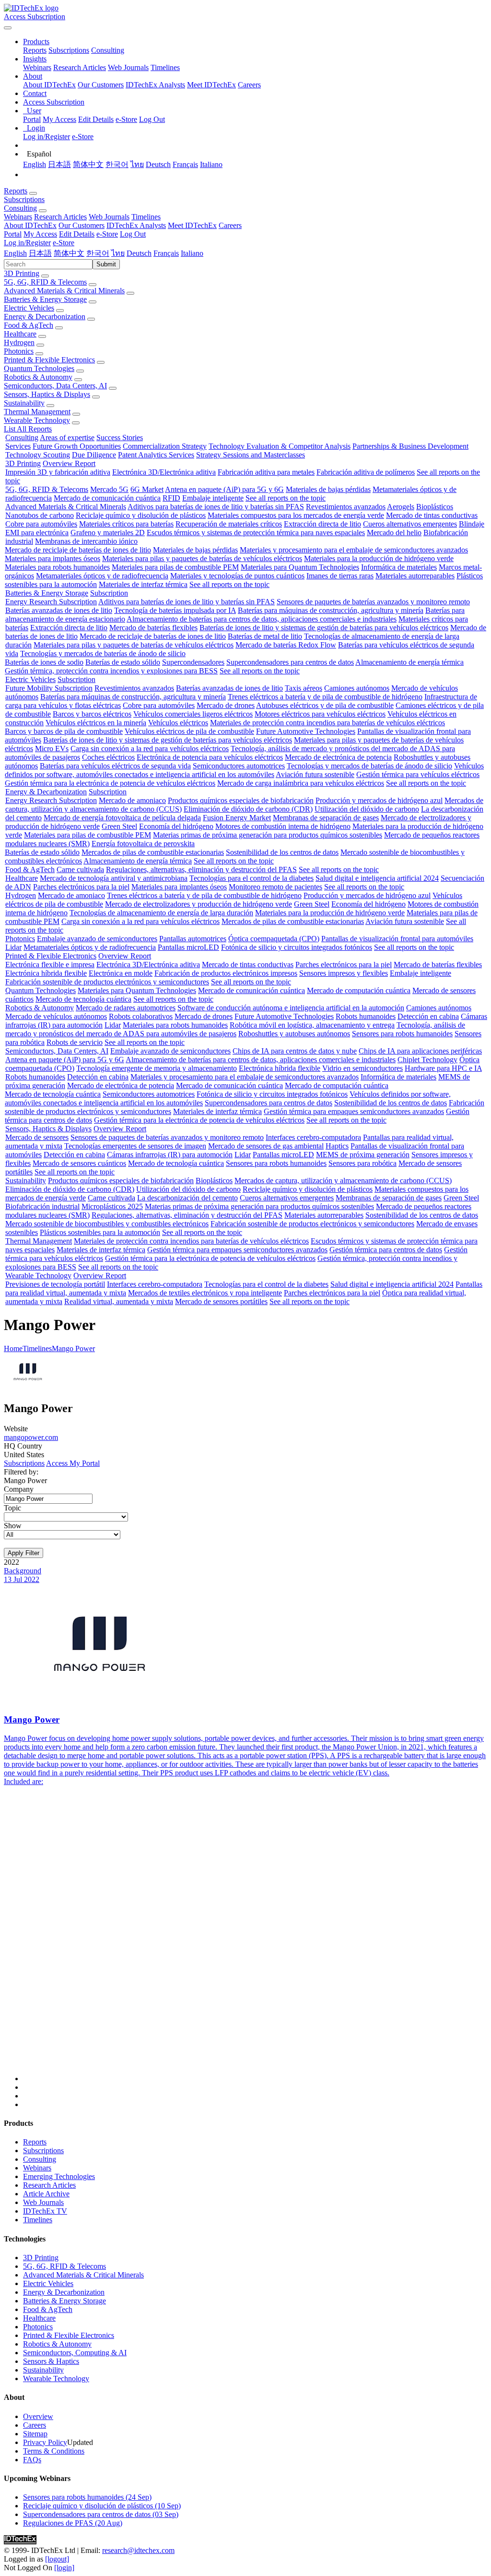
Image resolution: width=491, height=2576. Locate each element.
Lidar (13, 947)
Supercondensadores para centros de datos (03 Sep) (101, 2514)
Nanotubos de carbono (40, 515)
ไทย (137, 164)
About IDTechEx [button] (30, 225)
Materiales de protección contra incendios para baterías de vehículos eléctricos (327, 723)
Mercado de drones (226, 705)
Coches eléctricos (108, 757)
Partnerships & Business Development (410, 446)
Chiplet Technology (427, 1060)
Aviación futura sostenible (315, 774)
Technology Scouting (38, 455)
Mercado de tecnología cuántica (83, 999)
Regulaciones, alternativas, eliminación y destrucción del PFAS (201, 869)
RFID (171, 498)
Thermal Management (37, 412)
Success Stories (120, 437)
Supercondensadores (193, 662)
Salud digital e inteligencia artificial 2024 (377, 878)
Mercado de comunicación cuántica (107, 498)
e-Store (126, 119)
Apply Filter (23, 1553)
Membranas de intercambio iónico (86, 541)
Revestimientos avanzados (346, 507)
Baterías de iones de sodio (44, 662)
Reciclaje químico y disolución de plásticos (141, 515)
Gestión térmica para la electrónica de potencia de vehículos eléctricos (110, 783)
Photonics (19, 351)
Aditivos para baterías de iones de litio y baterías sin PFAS (216, 507)
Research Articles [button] (60, 217)
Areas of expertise (67, 437)
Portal (32, 119)
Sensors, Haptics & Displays (47, 394)
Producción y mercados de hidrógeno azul (379, 800)
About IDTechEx (49, 85)
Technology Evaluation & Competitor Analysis (280, 446)
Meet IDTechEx (211, 85)
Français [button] (166, 253)
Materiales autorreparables (415, 576)
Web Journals (128, 67)
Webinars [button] (18, 217)
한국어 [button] (98, 253)
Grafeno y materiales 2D (108, 533)
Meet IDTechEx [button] (192, 225)
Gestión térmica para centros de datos (386, 1250)
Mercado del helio (394, 533)
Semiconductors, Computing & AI (75, 2353)
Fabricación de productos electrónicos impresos (226, 973)
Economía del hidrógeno (176, 826)
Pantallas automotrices (193, 939)
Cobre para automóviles (41, 524)
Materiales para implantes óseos (53, 558)
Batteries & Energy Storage (45, 299)
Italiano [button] (192, 253)
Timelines (165, 67)
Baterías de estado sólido (123, 662)
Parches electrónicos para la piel (81, 887)
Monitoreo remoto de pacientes (275, 887)
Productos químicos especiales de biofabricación (241, 800)
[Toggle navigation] (8, 28)
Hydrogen (19, 342)
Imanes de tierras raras (340, 576)
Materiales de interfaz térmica (143, 584)
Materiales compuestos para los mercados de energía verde (296, 515)
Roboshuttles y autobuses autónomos (294, 1034)
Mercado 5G (109, 489)
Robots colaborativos (141, 1016)
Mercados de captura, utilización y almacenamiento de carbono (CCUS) (343, 1180)
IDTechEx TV (45, 2211)
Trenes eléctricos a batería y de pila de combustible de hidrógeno (325, 697)
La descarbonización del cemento (187, 1198)
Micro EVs (52, 749)
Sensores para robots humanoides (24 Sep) (87, 2497)
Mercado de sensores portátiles (221, 1301)
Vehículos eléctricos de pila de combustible (189, 731)
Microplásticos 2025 (112, 1206)
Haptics (337, 1146)
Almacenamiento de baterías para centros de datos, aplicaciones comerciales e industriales (262, 619)
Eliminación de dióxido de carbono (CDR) (248, 809)
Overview (38, 2416)
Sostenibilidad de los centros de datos (282, 852)
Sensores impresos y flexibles (344, 973)
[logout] (57, 2559)
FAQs (32, 2460)
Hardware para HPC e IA (443, 1068)
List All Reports (28, 429)
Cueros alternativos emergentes (410, 524)
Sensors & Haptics (51, 2361)
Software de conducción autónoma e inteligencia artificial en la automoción (291, 1008)
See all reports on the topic (286, 498)
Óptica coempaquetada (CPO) (274, 939)
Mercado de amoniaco (132, 800)
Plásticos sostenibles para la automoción (100, 1232)
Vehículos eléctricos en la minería (96, 723)
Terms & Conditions (54, 2451)
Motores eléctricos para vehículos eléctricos (320, 714)
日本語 (59, 164)
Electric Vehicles (29, 308)
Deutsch (158, 164)
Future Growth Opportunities (77, 446)
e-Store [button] (107, 234)
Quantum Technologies (39, 368)
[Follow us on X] (255, 1943)
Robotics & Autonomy (38, 377)
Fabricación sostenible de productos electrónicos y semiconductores (107, 982)
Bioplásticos (435, 507)
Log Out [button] (133, 234)
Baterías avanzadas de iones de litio (59, 610)
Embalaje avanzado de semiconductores (97, 939)
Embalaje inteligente (213, 498)
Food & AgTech (29, 325)
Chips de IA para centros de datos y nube (295, 1051)
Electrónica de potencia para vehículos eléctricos (210, 757)
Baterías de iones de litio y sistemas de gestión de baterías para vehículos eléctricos (324, 628)
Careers (249, 85)
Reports (35, 50)
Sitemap (35, 2434)
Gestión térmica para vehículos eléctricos (418, 774)
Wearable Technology (37, 420)
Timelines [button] (146, 217)
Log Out (152, 119)
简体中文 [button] (69, 253)
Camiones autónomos (357, 688)
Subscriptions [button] (24, 199)
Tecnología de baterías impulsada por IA (175, 610)
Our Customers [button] (82, 225)
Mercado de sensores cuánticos (79, 1163)
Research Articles (80, 67)
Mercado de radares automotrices (126, 1008)
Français (185, 164)
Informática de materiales (399, 567)
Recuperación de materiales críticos (229, 524)
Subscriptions (69, 50)
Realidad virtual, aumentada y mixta (119, 1301)
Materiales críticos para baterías (126, 524)
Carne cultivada (80, 869)
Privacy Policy (45, 2442)
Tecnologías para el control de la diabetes (251, 878)
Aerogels (401, 507)
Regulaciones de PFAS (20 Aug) (73, 2523)
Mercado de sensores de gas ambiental (266, 1146)
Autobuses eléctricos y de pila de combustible (325, 705)
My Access (59, 119)
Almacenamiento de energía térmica (409, 662)
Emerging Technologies (59, 2176)
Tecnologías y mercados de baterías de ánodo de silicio (103, 653)
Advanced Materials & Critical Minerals (64, 291)
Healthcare (20, 334)
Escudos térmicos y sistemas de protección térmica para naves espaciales (256, 533)
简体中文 (88, 164)
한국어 (117, 164)
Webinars (37, 67)
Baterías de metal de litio (265, 636)
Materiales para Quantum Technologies (300, 567)
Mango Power (73, 1348)
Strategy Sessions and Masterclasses (251, 455)
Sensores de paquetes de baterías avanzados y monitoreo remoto (373, 602)
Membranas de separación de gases (326, 818)
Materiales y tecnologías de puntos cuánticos (237, 576)
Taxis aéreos (304, 688)
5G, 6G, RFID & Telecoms (45, 282)
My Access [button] (40, 234)
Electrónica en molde (121, 973)
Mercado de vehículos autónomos (56, 1016)
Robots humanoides (366, 1016)
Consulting (108, 50)
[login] (64, 2568)
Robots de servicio (75, 1042)
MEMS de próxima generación (363, 1155)
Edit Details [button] (77, 234)
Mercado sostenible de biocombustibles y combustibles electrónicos (107, 1224)
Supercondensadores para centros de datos (290, 662)
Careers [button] (230, 225)
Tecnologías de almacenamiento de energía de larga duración (161, 913)
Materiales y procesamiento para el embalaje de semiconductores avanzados (354, 550)
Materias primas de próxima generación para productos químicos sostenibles (268, 835)
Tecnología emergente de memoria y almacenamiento (157, 1068)
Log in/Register (47, 137)
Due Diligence (94, 455)
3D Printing (22, 273)
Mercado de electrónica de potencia (338, 757)
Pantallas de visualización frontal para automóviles (397, 939)
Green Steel (119, 826)
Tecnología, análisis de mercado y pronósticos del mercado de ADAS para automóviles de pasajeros (235, 1029)
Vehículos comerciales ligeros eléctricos (193, 714)
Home (13, 1348)
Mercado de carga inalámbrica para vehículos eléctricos (301, 783)
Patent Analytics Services (156, 455)
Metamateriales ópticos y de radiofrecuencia (102, 576)
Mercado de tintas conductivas (432, 515)
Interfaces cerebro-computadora (313, 1137)
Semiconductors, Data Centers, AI (55, 386)
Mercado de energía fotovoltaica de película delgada (122, 818)
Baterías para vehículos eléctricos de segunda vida (115, 766)
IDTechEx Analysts (155, 85)
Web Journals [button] (109, 217)
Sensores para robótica (362, 1163)
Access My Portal (73, 1463)
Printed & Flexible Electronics (49, 360)
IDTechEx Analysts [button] (136, 225)
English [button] (15, 253)
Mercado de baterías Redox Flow (286, 645)
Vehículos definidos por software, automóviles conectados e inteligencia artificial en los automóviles (244, 770)
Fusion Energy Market (237, 818)
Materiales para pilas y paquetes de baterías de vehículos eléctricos (202, 558)
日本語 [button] (40, 253)
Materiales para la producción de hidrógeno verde (379, 558)
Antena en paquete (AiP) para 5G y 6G (224, 489)
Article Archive (46, 2194)
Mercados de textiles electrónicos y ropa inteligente (205, 1293)
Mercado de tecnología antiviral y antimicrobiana (114, 878)
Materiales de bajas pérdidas (328, 489)
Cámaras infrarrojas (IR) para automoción (170, 1155)
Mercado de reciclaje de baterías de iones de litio (78, 550)
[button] (36, 42)
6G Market (147, 489)
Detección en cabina (428, 1016)
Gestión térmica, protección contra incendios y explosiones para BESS (111, 671)
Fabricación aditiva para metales (266, 472)
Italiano (211, 164)
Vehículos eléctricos (178, 723)
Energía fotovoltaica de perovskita (143, 844)
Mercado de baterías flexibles (153, 628)
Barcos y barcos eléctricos (92, 714)
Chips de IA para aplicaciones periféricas (420, 1051)
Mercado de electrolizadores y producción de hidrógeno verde (199, 904)
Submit (106, 264)
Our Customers (101, 85)
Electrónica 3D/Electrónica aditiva (164, 472)
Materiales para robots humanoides (57, 567)
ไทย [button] (118, 253)
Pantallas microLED (188, 947)
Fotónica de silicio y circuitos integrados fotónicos (297, 947)
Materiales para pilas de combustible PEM (175, 567)
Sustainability (24, 403)
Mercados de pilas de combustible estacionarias (153, 852)
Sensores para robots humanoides (402, 1034)
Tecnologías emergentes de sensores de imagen (135, 1146)
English (35, 164)
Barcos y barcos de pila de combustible (64, 731)
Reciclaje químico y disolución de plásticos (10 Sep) (102, 2506)
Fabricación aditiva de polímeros (366, 472)
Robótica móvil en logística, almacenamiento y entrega (312, 1025)
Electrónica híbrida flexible (46, 973)
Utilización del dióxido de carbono (367, 809)
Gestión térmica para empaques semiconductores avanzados (354, 1111)
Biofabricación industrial (42, 1206)
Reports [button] (16, 191)
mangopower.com (31, 1437)
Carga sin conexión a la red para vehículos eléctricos (150, 749)
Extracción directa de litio (322, 524)
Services (18, 446)
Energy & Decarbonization (45, 317)
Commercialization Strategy (165, 446)
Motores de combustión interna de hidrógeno (283, 826)
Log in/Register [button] (27, 243)
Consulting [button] (20, 208)
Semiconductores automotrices (239, 766)
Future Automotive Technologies (306, 731)
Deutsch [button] (139, 253)
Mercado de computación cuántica (359, 990)
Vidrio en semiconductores (362, 1068)
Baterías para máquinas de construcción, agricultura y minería (331, 610)
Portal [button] (13, 234)
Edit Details (96, 119)
